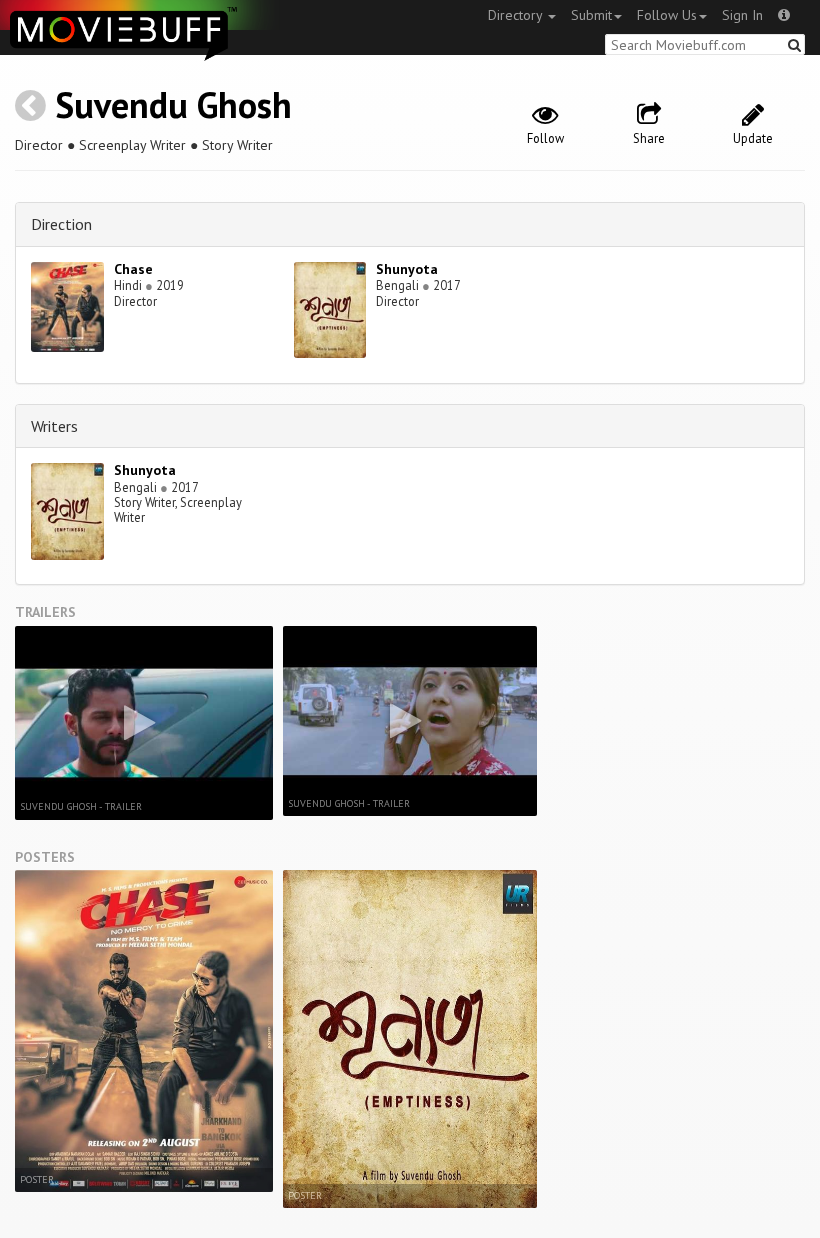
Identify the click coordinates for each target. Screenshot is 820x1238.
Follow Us (667, 15)
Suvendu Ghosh (173, 104)
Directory (517, 15)
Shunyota (407, 269)
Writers (54, 426)
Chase (133, 269)
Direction (61, 224)
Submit (591, 15)
